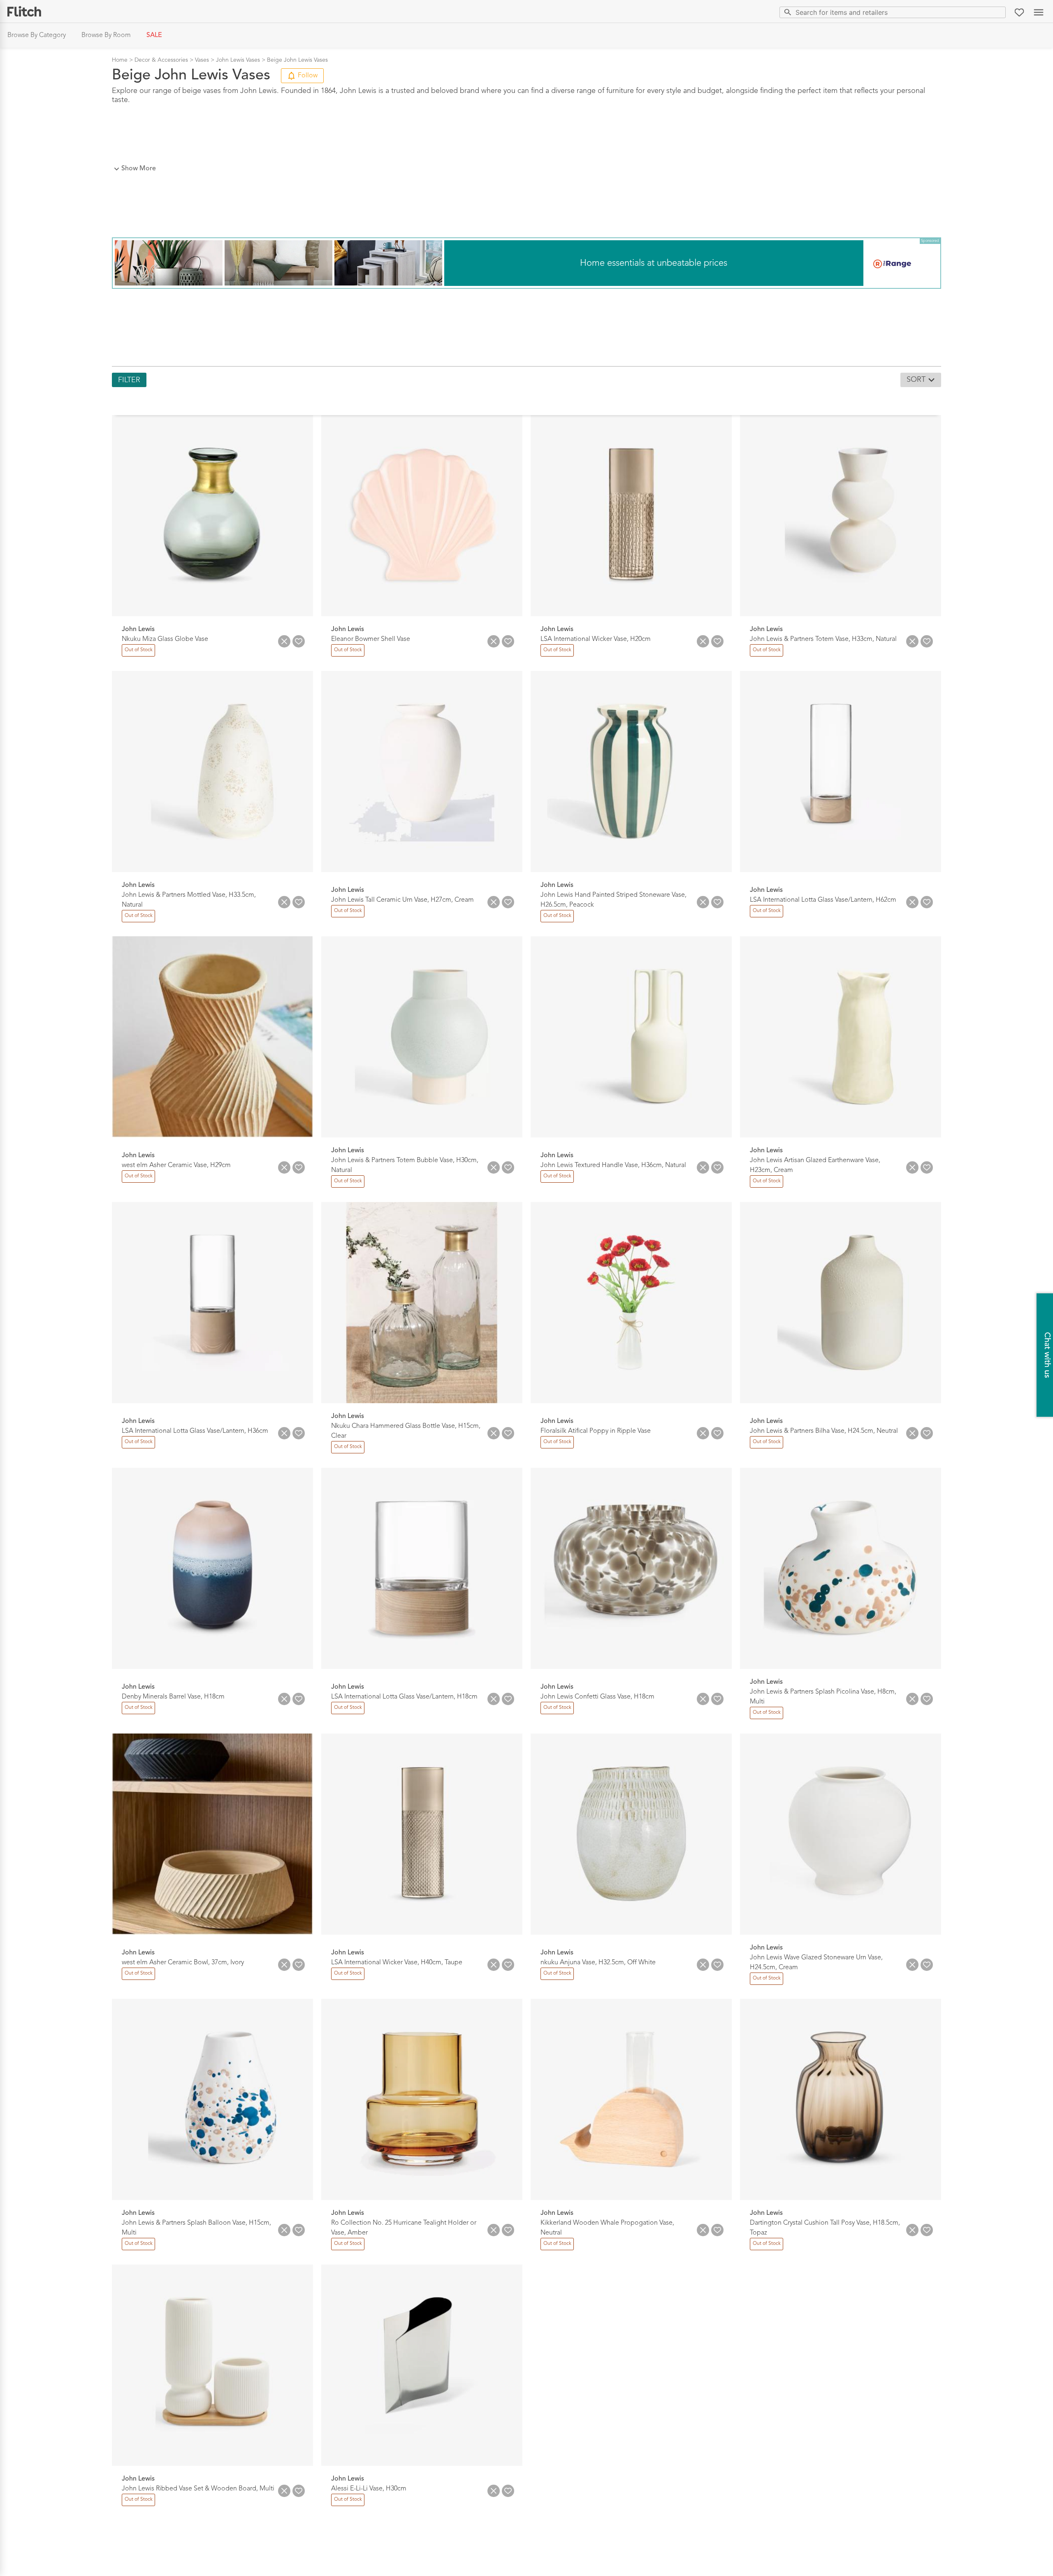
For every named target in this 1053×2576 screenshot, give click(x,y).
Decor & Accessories (161, 60)
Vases (202, 60)
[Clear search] (998, 12)
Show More (139, 169)
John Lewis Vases (238, 60)
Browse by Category (37, 35)
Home (120, 60)
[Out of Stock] (138, 655)
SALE (154, 35)
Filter (129, 380)
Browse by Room (106, 35)
